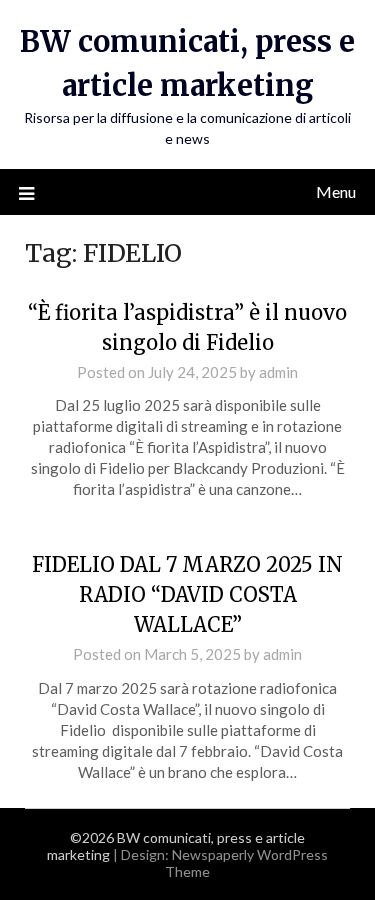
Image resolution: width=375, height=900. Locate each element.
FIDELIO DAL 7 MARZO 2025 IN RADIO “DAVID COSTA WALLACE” (187, 594)
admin (278, 372)
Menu (336, 191)
